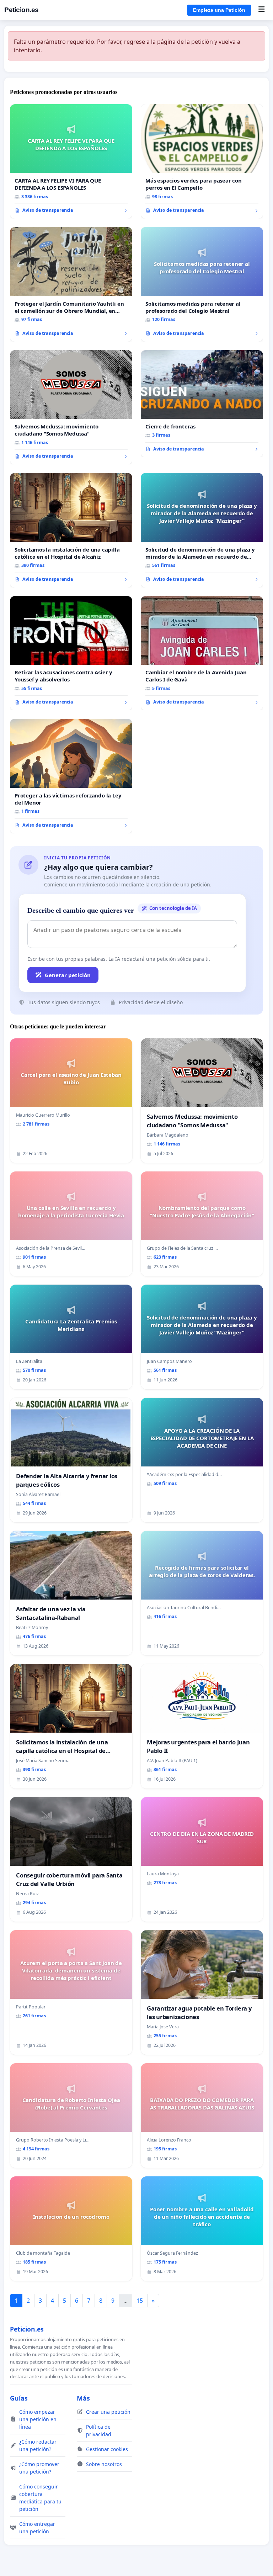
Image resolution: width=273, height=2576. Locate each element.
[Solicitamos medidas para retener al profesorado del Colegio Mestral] (202, 284)
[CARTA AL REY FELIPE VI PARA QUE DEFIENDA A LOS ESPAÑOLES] (71, 162)
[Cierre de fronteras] (202, 404)
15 (140, 2301)
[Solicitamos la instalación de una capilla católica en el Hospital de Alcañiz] (71, 530)
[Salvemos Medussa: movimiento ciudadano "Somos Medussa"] (71, 407)
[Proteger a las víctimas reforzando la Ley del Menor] (71, 776)
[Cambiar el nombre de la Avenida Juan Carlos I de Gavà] (202, 653)
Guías (19, 2398)
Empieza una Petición (219, 10)
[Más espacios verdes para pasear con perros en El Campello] (202, 162)
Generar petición (68, 975)
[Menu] (261, 10)
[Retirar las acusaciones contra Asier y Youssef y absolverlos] (71, 653)
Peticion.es (22, 10)
